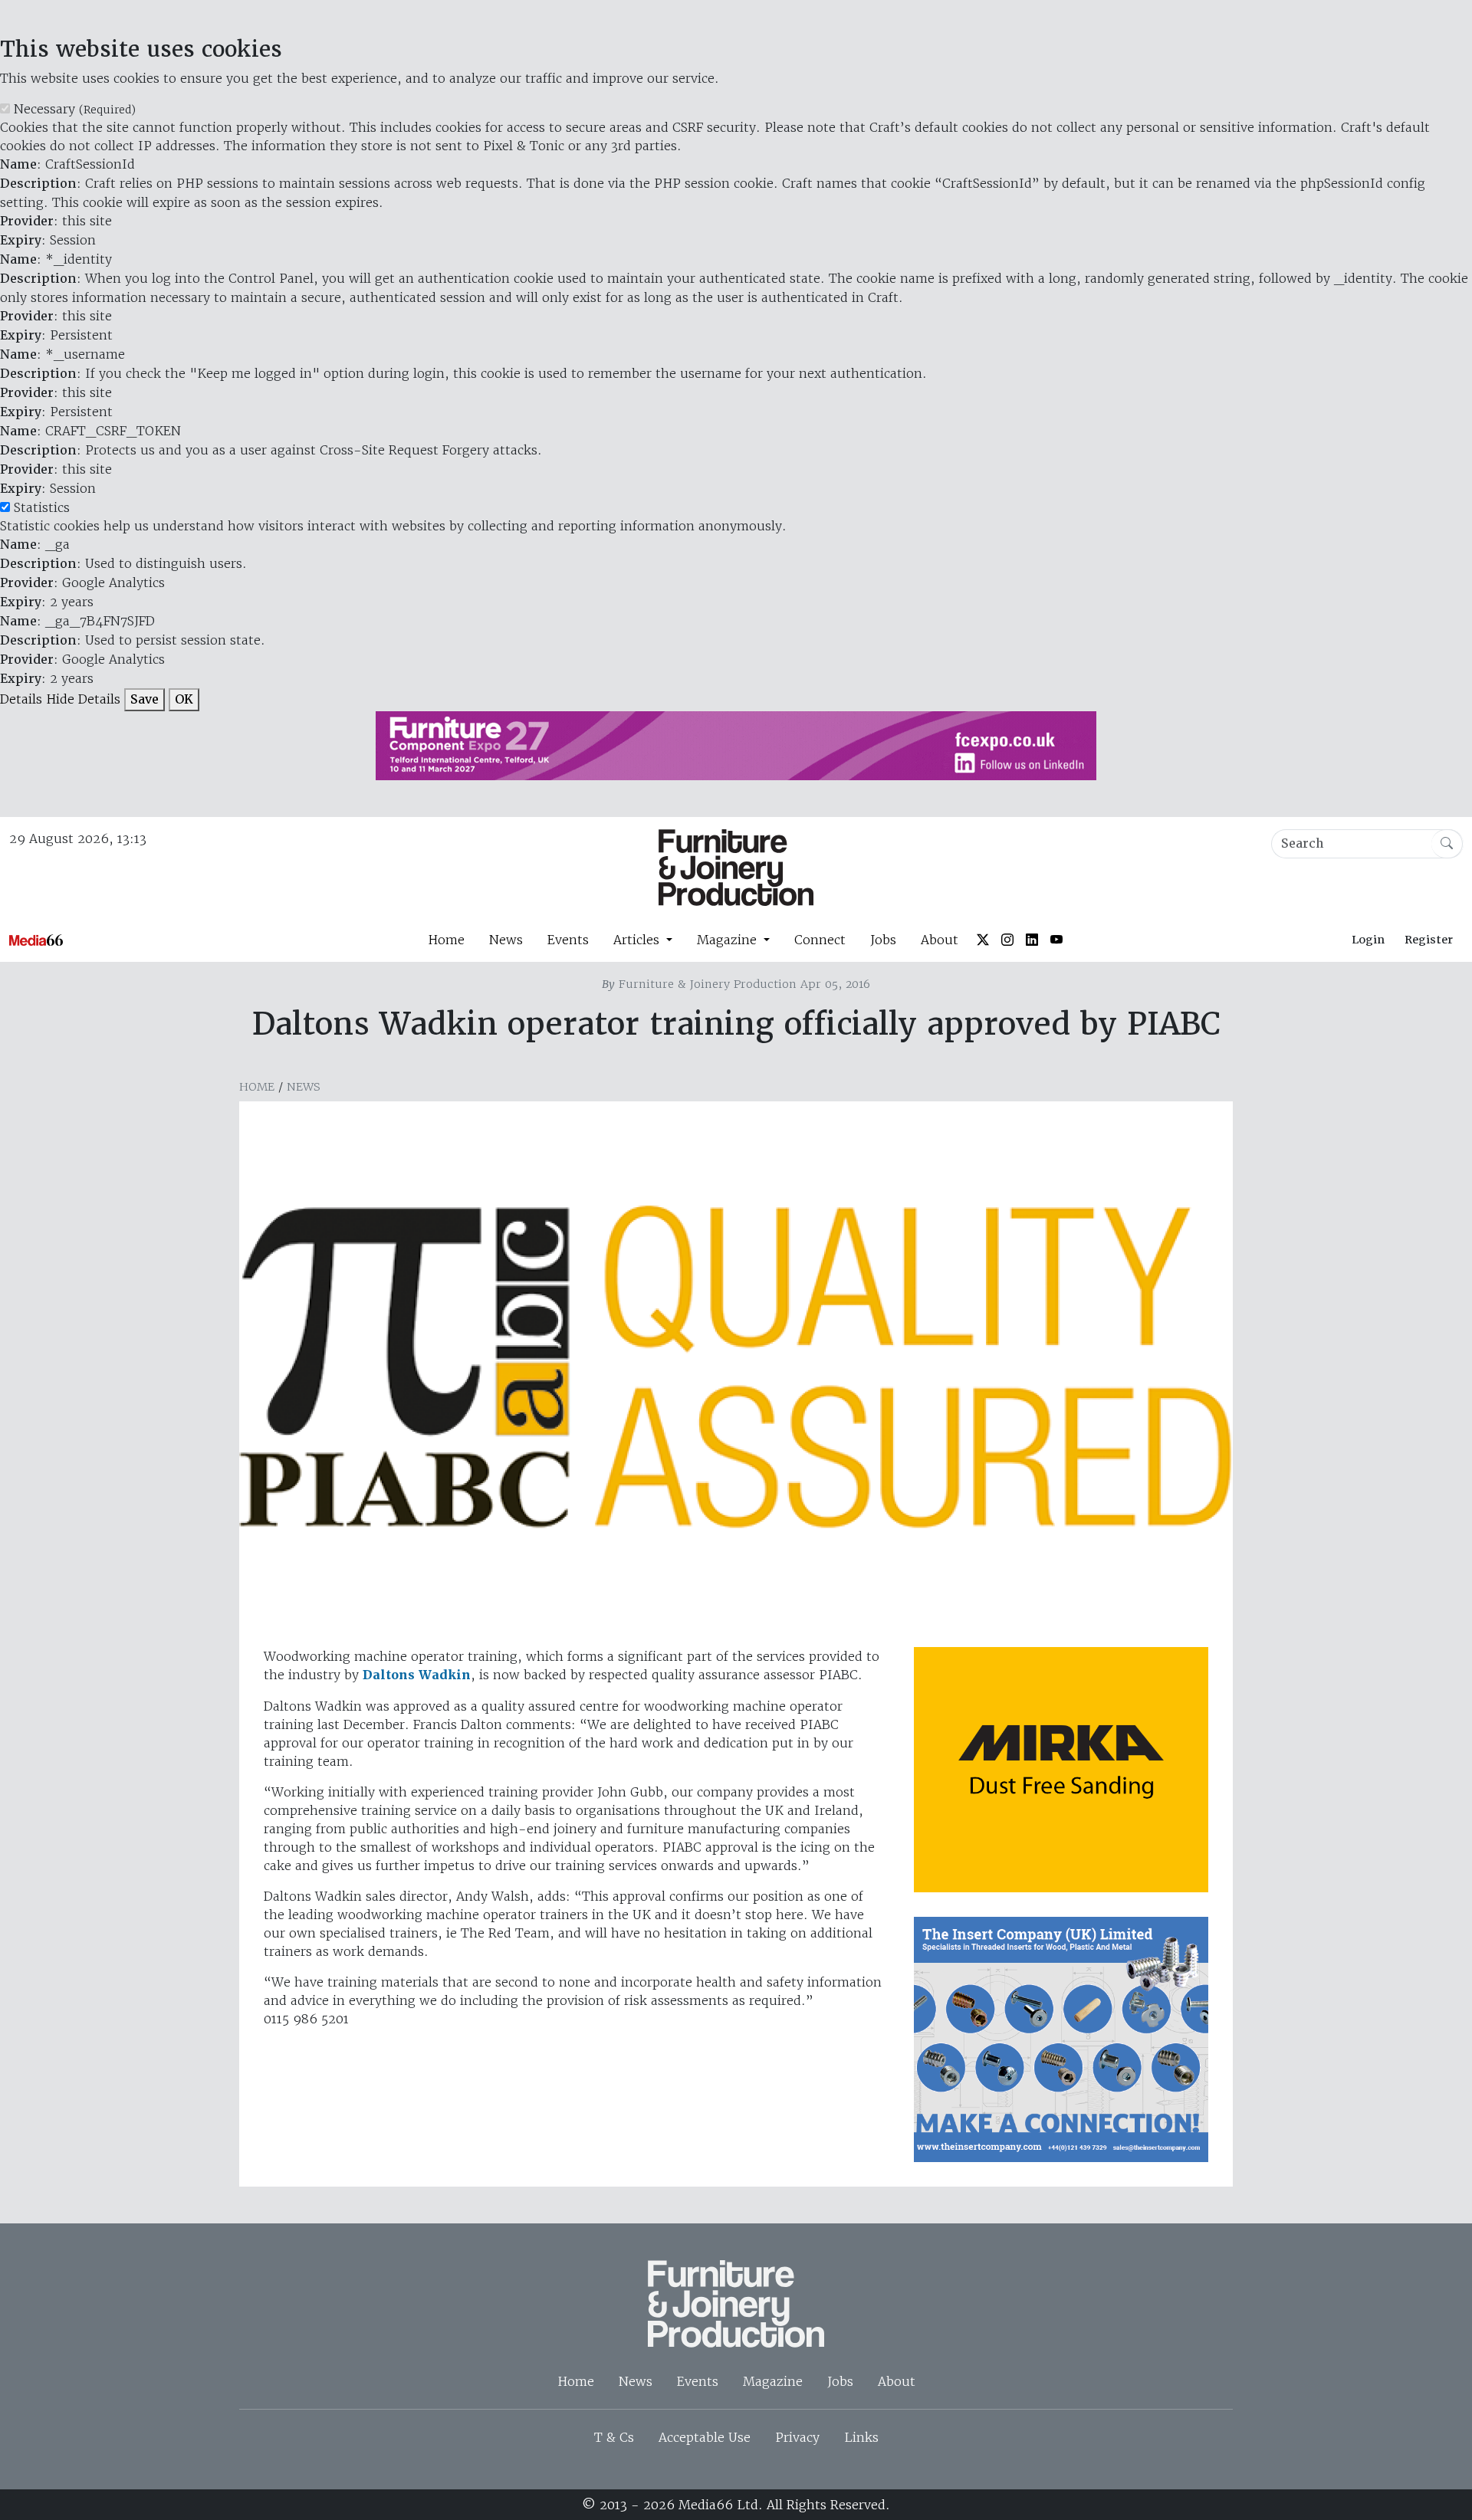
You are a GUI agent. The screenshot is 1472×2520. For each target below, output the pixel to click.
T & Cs (614, 2437)
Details (21, 699)
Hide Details (83, 699)
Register (1429, 940)
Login (1368, 940)
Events (568, 940)
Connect (820, 940)
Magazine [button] (729, 940)
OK (184, 699)
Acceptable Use (705, 2437)
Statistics (42, 507)
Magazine (773, 2381)
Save (145, 699)
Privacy (797, 2437)
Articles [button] (638, 940)
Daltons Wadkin (417, 1675)
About (940, 940)
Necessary (75, 109)
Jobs (883, 940)
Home (446, 940)
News (506, 940)
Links (861, 2437)
